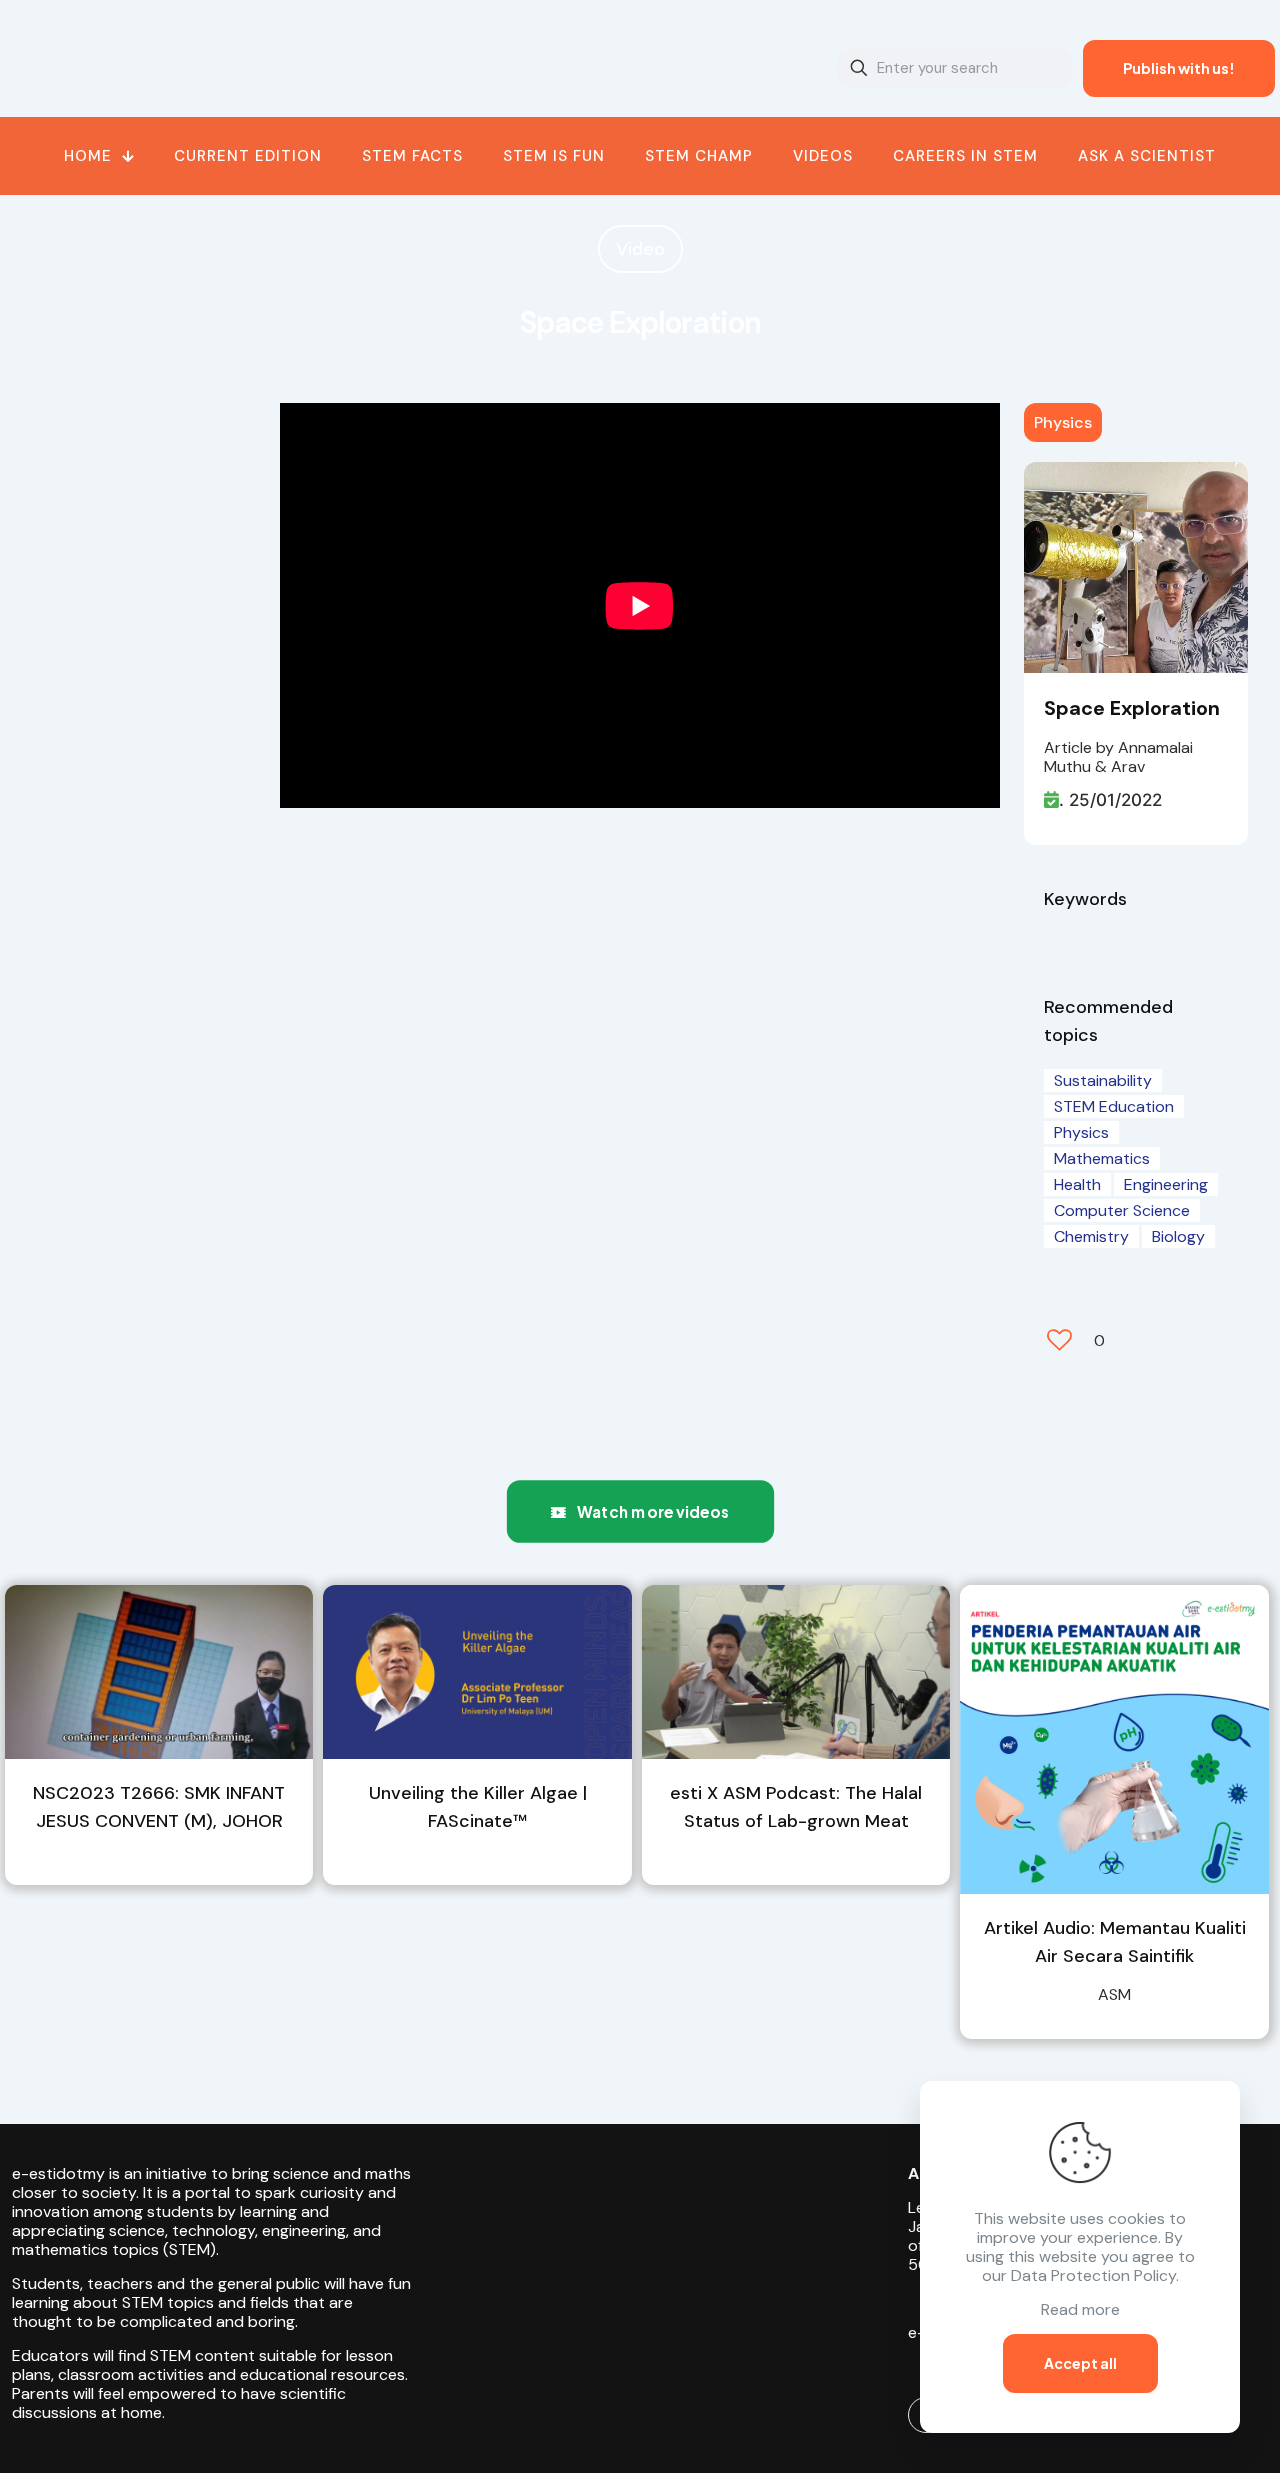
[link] (159, 1672)
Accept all (1080, 2363)
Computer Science (1122, 1210)
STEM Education (1114, 1106)
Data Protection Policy (1093, 2275)
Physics (1063, 422)
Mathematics (1102, 1158)
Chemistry (1091, 1236)
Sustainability (1103, 1080)
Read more (1080, 2309)
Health (1077, 1184)
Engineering (1166, 1184)
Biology (1178, 1236)
